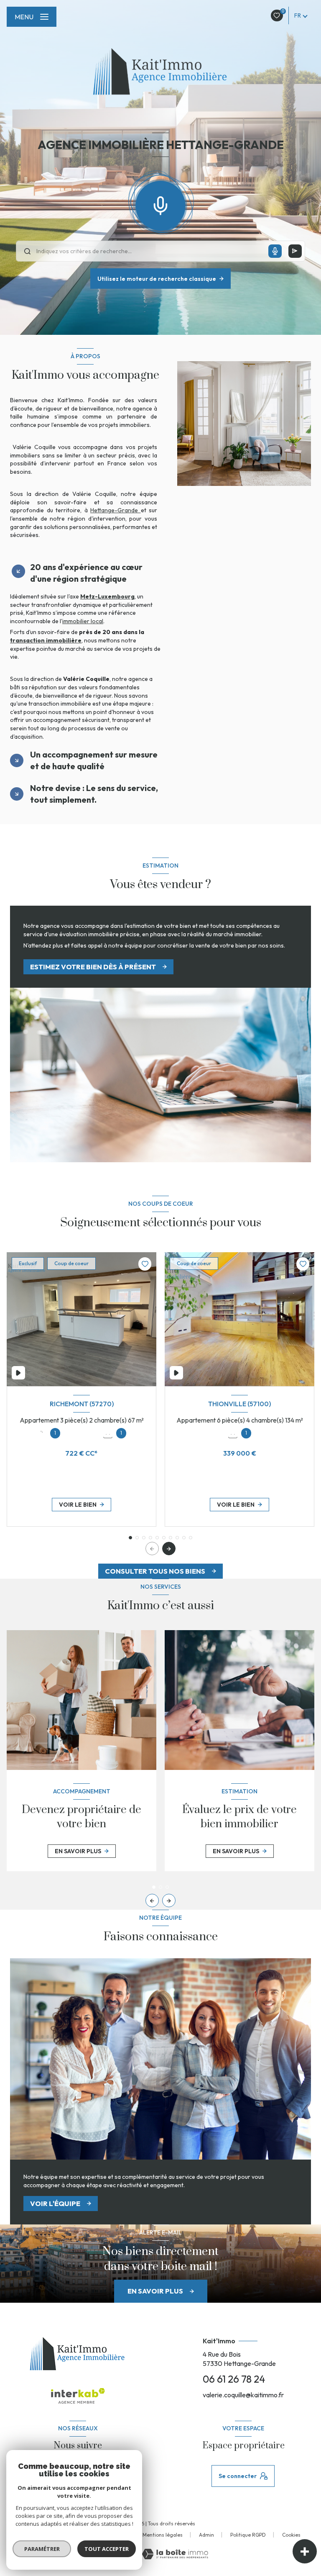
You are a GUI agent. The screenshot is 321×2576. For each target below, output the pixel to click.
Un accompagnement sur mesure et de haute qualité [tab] (94, 760)
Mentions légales (163, 2535)
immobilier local (83, 621)
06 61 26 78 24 (234, 2379)
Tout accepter (107, 2549)
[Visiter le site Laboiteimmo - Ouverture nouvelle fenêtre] (175, 2554)
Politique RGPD (248, 2535)
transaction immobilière (46, 640)
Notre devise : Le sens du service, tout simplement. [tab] (94, 794)
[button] (169, 1549)
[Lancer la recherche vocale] (160, 204)
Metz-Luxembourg (107, 596)
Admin (206, 2535)
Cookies (291, 2535)
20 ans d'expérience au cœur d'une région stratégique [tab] (86, 573)
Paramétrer (42, 2549)
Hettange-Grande (116, 510)
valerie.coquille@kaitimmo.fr (243, 2395)
